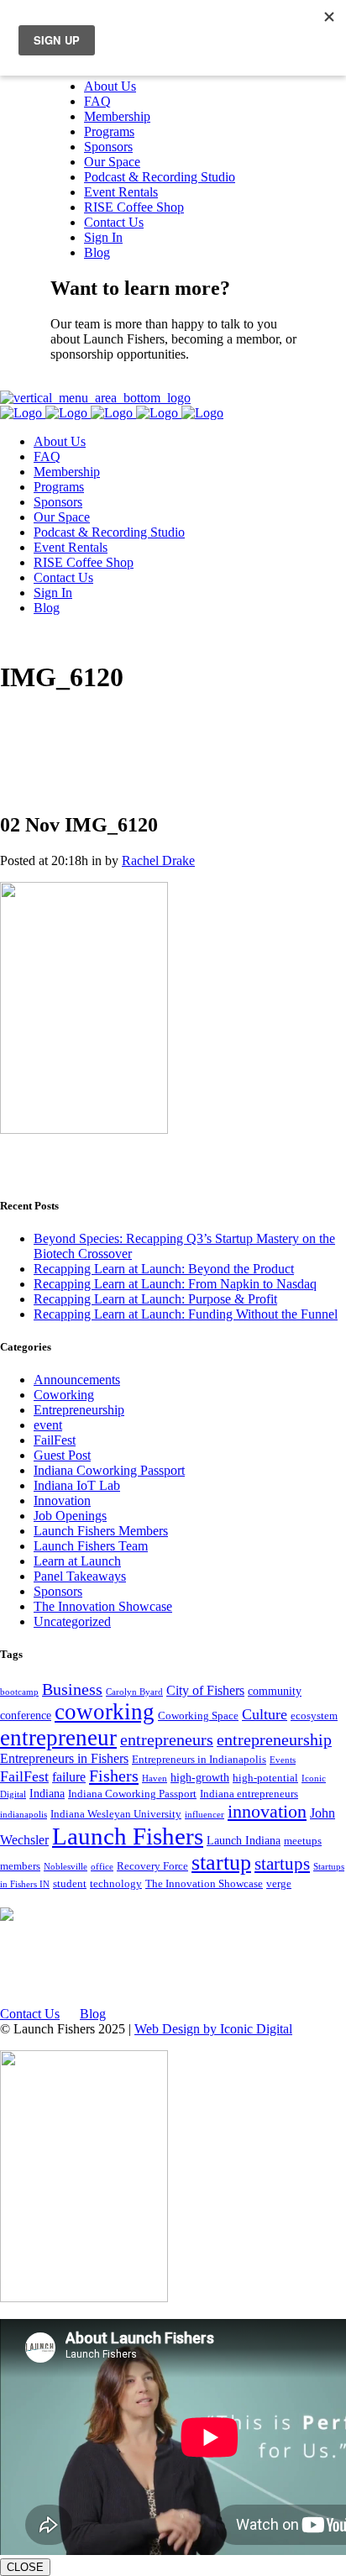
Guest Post (62, 1455)
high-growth (200, 1777)
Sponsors (58, 1591)
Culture (265, 1714)
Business (72, 1689)
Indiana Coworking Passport (109, 1470)
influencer (204, 1815)
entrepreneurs (167, 1740)
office (102, 1867)
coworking (105, 1712)
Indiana (47, 1793)
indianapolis (24, 1815)
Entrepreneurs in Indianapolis (199, 1760)
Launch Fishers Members (101, 1531)
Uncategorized (72, 1621)
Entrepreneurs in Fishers (64, 1758)
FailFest (55, 1440)
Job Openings (70, 1516)
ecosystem (314, 1716)
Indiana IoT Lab (77, 1485)
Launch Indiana (244, 1840)
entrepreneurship (274, 1740)
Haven (155, 1779)
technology (116, 1884)
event (48, 1425)
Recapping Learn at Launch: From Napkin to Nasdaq (175, 1284)
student (70, 1884)
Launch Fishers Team (91, 1546)
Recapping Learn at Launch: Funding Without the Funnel (186, 1314)
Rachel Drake (158, 860)
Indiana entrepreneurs (249, 1794)
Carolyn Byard (134, 1692)
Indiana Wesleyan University (116, 1814)
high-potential (265, 1778)
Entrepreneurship (79, 1410)
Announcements (77, 1380)
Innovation (62, 1500)
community (275, 1691)
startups (282, 1864)
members (20, 1866)
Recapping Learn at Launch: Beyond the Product (164, 1269)
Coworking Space (198, 1716)
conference (26, 1715)
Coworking (64, 1395)
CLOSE (25, 2567)
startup (221, 1862)
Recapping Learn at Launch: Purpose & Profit (155, 1299)
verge (279, 1884)
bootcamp (19, 1692)
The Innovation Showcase (103, 1606)
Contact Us (80, 383)
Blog (93, 2014)
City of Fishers (205, 1690)
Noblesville (66, 1867)
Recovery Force (152, 1866)
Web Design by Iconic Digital (213, 2029)
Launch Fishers (128, 1836)
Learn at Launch (77, 1561)
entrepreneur (58, 1738)
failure (69, 1777)
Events (283, 1760)
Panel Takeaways (80, 1576)
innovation (267, 1811)
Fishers (114, 1776)
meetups (303, 1841)
